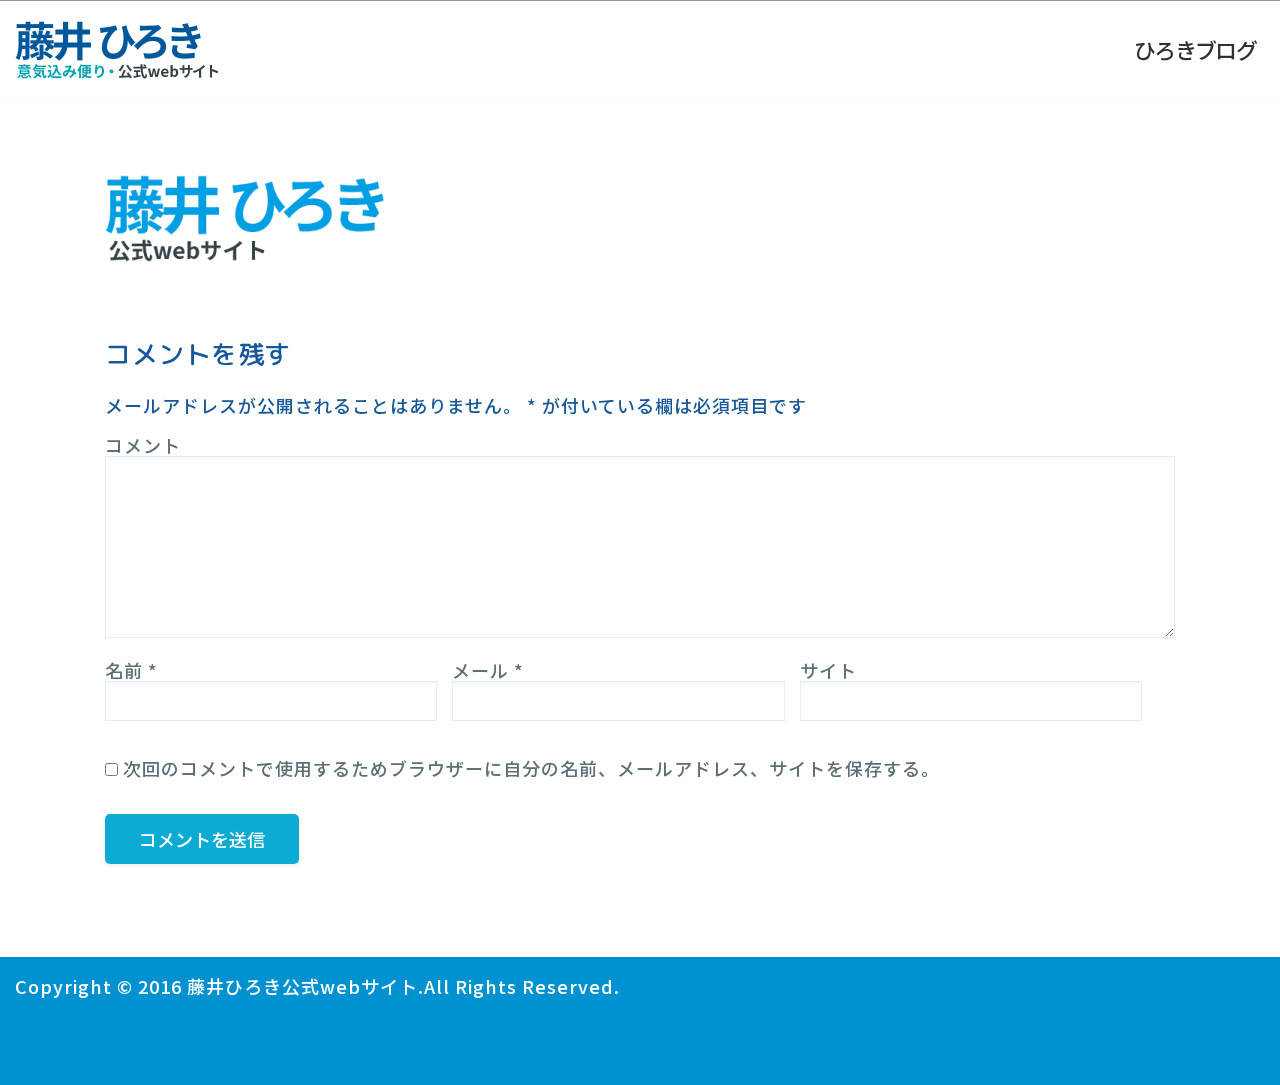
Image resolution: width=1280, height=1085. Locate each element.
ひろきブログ (1195, 49)
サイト (828, 670)
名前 (131, 670)
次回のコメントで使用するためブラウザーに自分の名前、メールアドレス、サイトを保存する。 (531, 768)
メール (488, 670)
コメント (143, 445)
